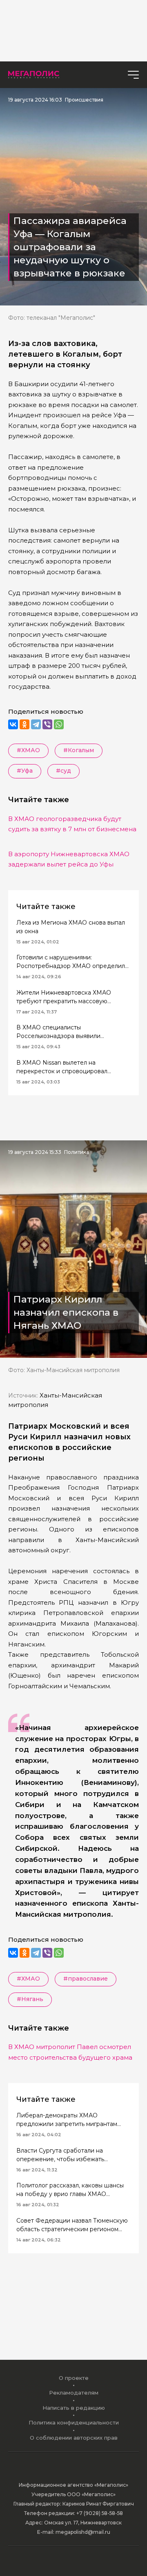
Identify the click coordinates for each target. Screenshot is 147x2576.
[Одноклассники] (24, 724)
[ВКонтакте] (13, 724)
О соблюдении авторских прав (74, 2438)
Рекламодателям (74, 2393)
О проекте (74, 2378)
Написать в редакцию (74, 2408)
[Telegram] (36, 724)
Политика (77, 1152)
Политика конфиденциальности (74, 2422)
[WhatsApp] (59, 724)
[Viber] (47, 724)
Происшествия (84, 100)
